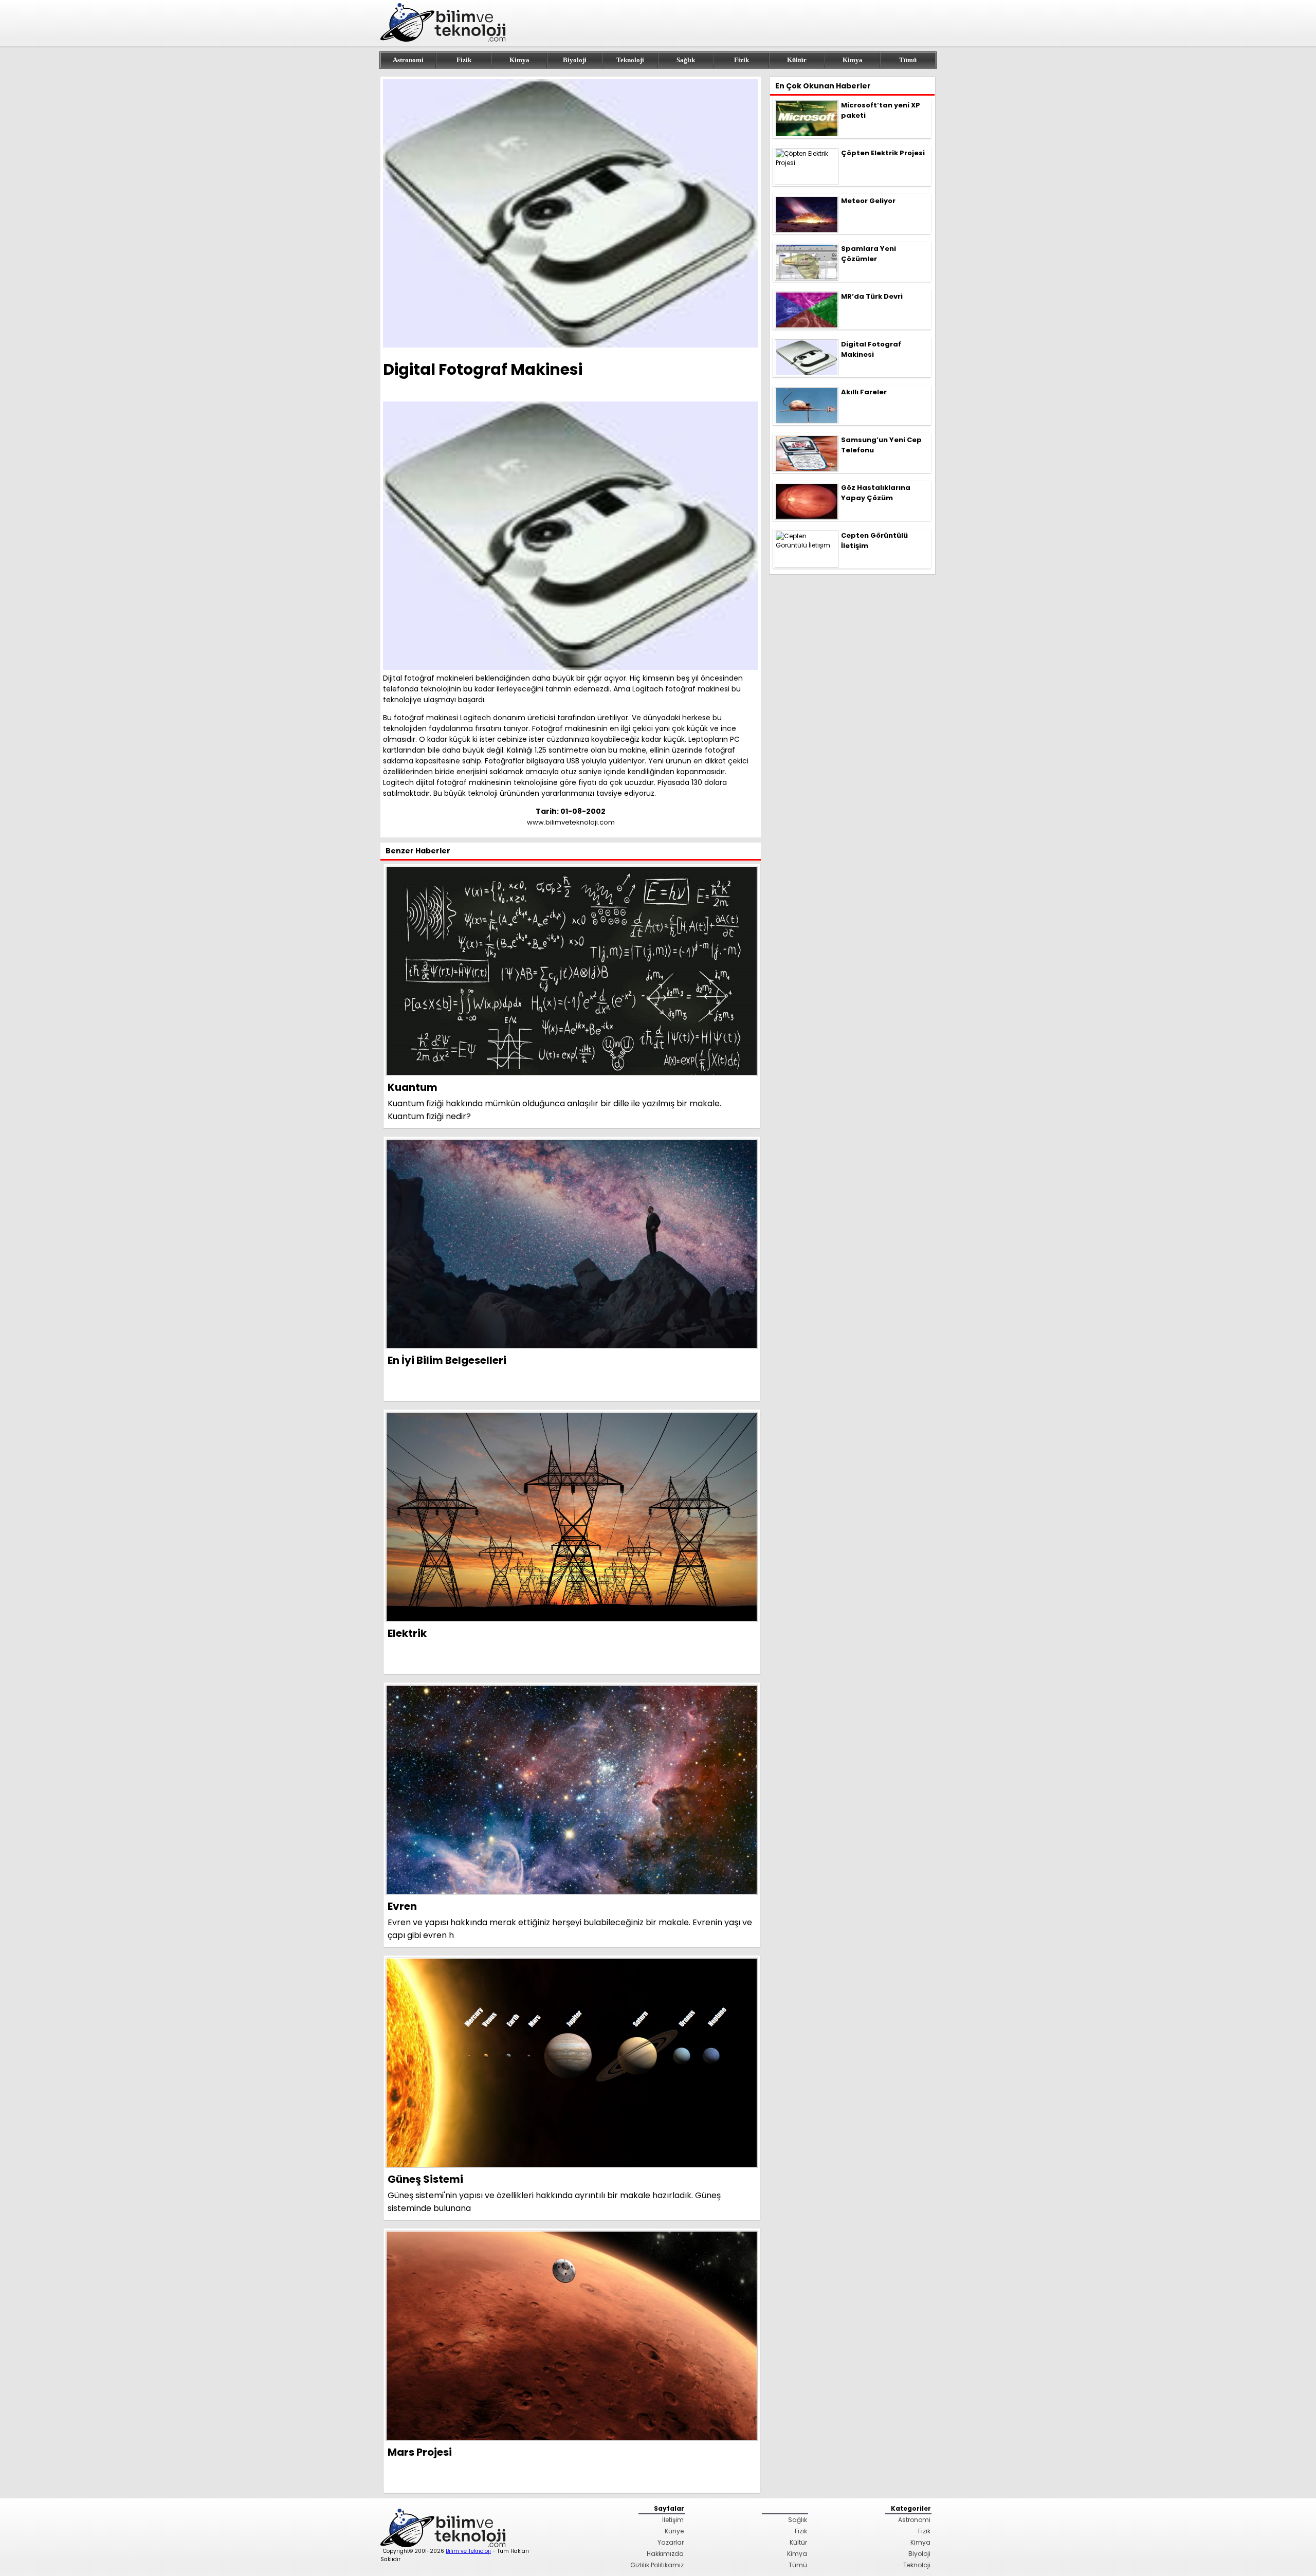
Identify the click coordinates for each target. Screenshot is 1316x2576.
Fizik (464, 60)
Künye (674, 2531)
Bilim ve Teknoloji (468, 2551)
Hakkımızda (665, 2554)
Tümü (908, 60)
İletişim (673, 2520)
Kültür (797, 60)
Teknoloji (630, 60)
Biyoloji (575, 60)
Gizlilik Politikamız (657, 2565)
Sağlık (686, 60)
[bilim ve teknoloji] (445, 40)
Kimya (519, 60)
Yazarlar (671, 2542)
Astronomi (408, 60)
